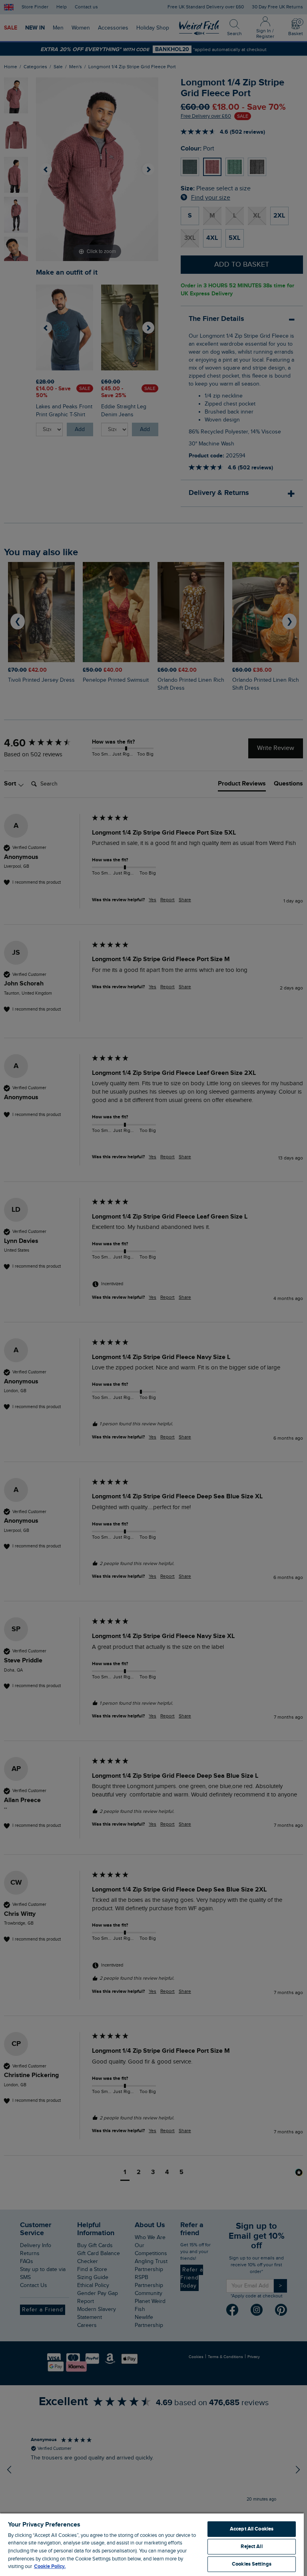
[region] (152, 2544)
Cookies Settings (252, 2564)
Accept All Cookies (252, 2529)
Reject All (251, 2546)
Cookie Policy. (50, 2566)
